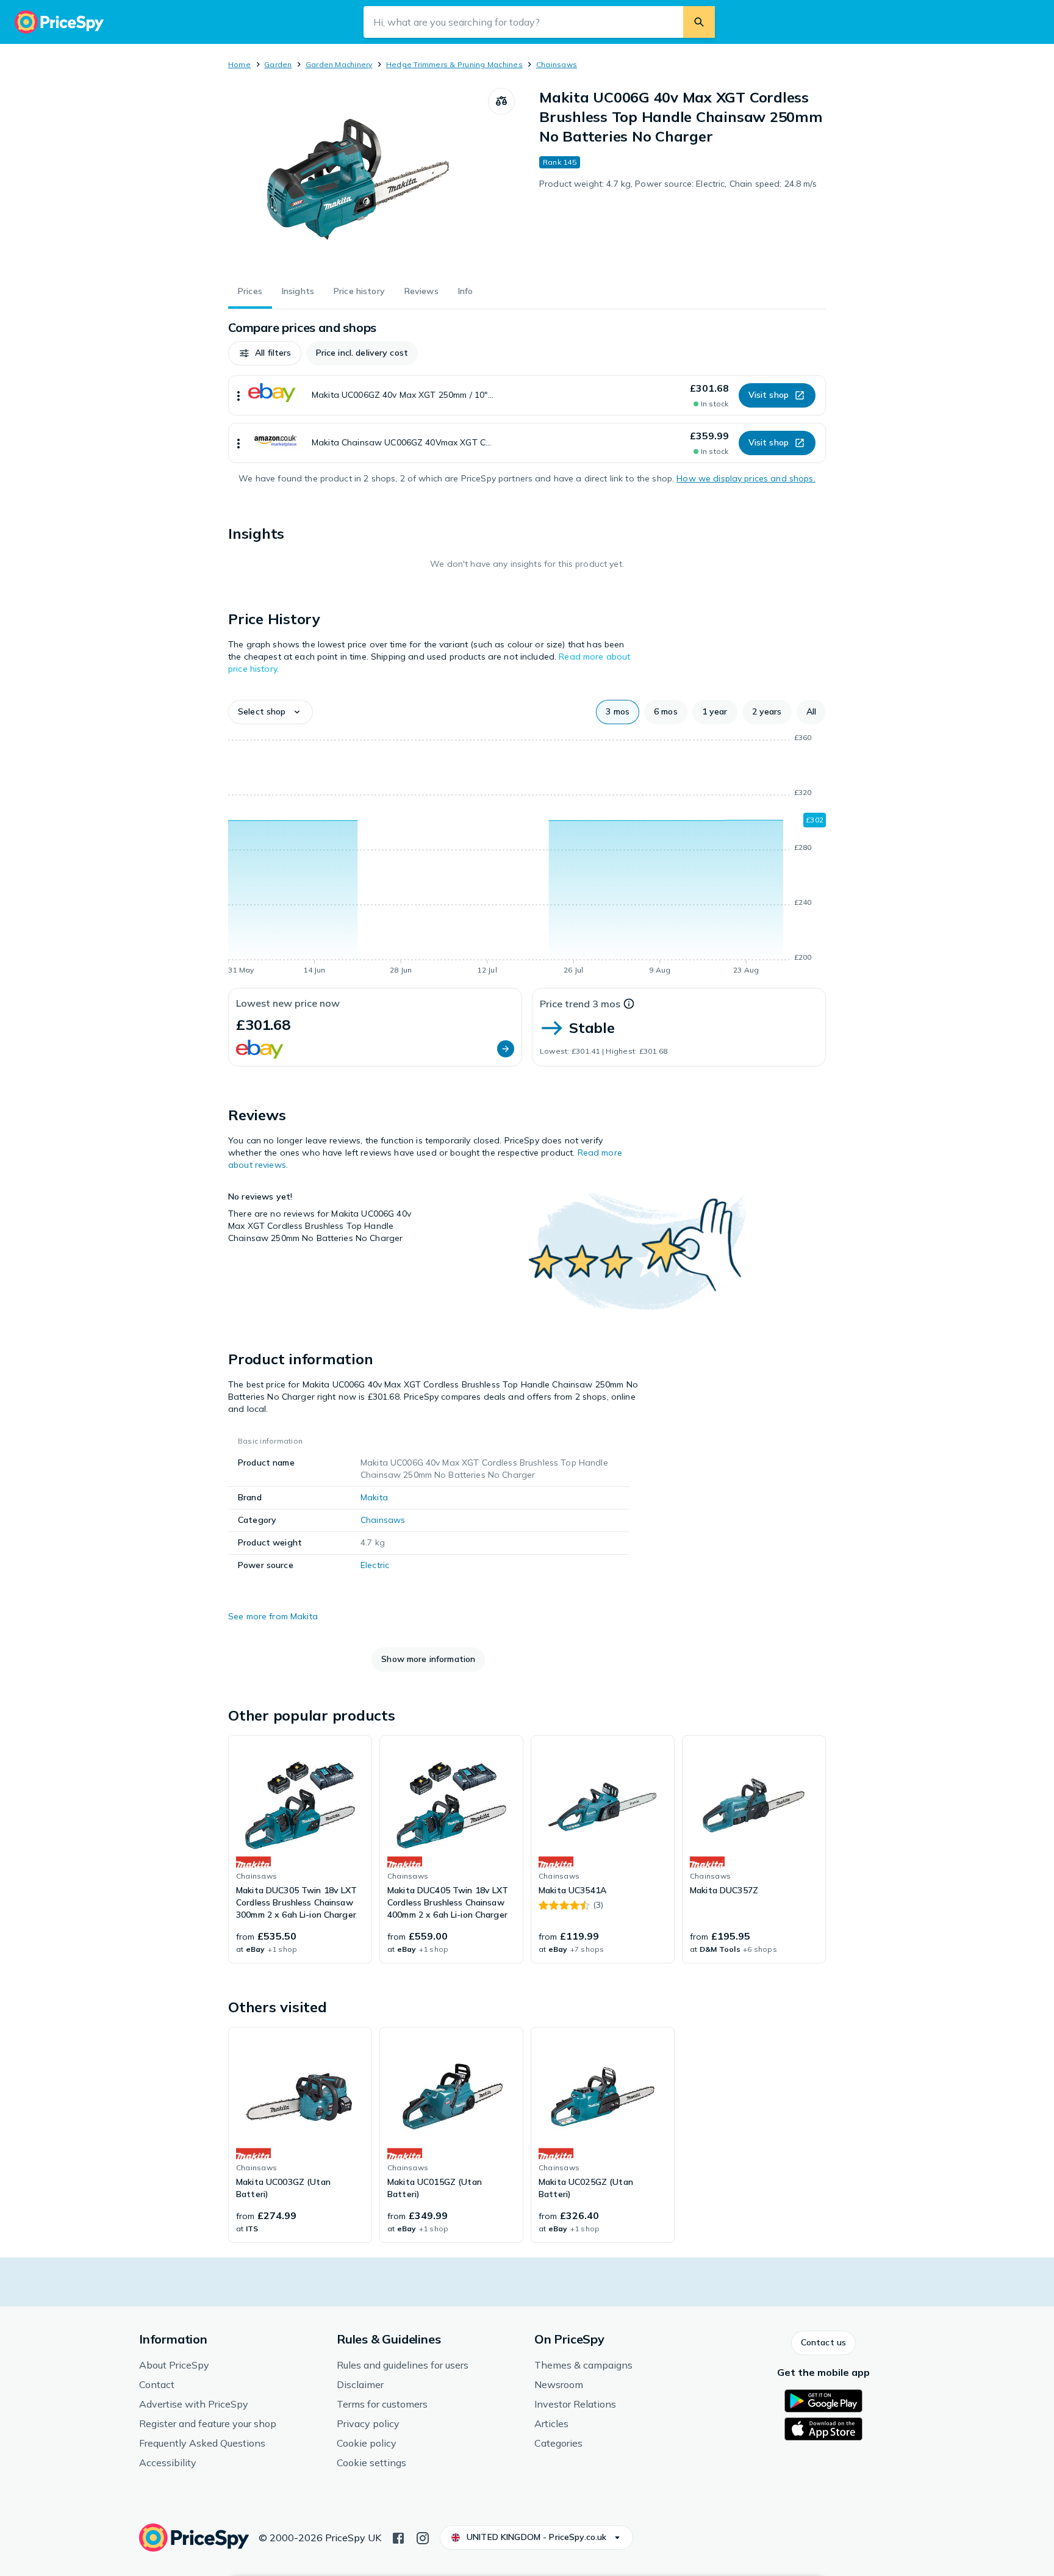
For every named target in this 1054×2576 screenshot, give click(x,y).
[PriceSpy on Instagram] (423, 2537)
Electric (375, 1565)
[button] (265, 353)
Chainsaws (557, 64)
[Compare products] (501, 101)
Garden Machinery (339, 64)
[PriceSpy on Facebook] (398, 2537)
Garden (278, 64)
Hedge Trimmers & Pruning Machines (454, 64)
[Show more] (238, 395)
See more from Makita (273, 1616)
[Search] (699, 22)
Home (239, 64)
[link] (300, 1849)
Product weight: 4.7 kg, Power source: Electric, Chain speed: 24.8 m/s (678, 184)
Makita (374, 1497)
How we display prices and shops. (746, 478)
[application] (527, 856)
